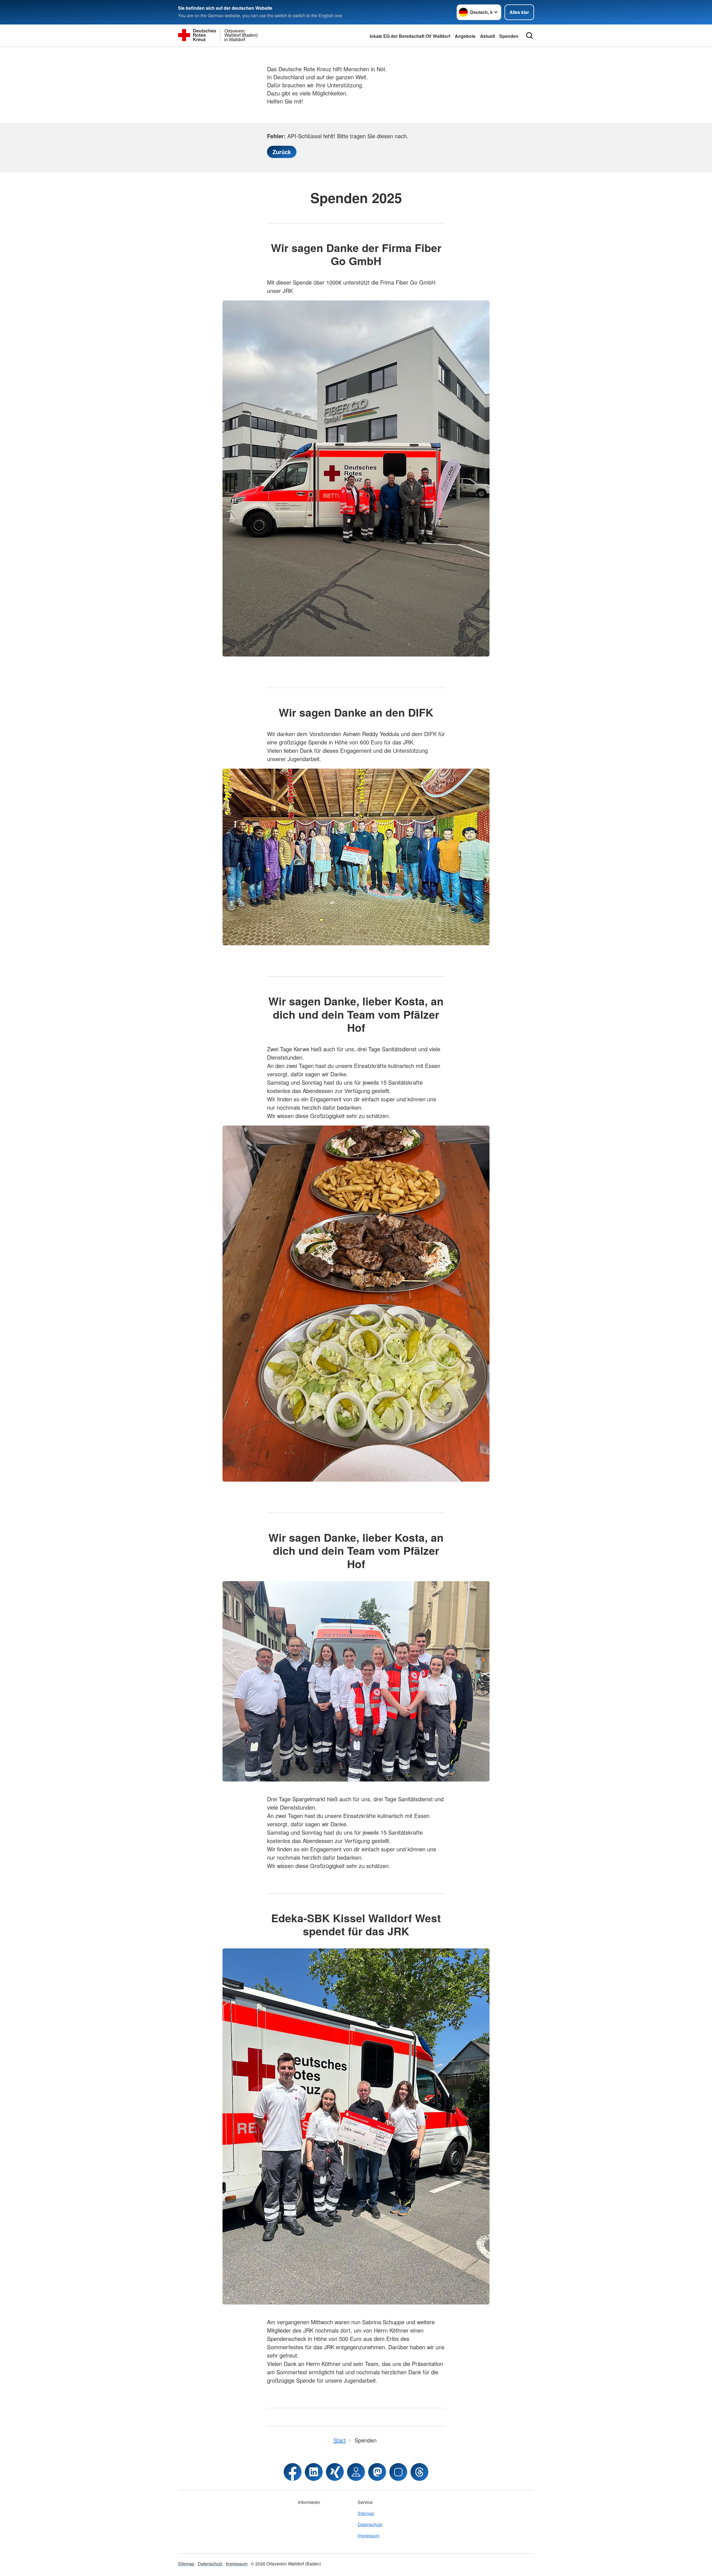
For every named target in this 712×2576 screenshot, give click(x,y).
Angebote (465, 36)
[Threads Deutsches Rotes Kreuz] (419, 2472)
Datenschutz (370, 2524)
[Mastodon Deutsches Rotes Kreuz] (377, 2472)
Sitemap (366, 2513)
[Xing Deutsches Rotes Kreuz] (335, 2472)
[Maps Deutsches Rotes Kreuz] (356, 2472)
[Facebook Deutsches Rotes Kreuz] (293, 2472)
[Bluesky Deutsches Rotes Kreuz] (398, 2472)
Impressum (369, 2536)
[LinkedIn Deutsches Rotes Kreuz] (314, 2472)
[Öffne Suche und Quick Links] (530, 36)
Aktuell (487, 36)
